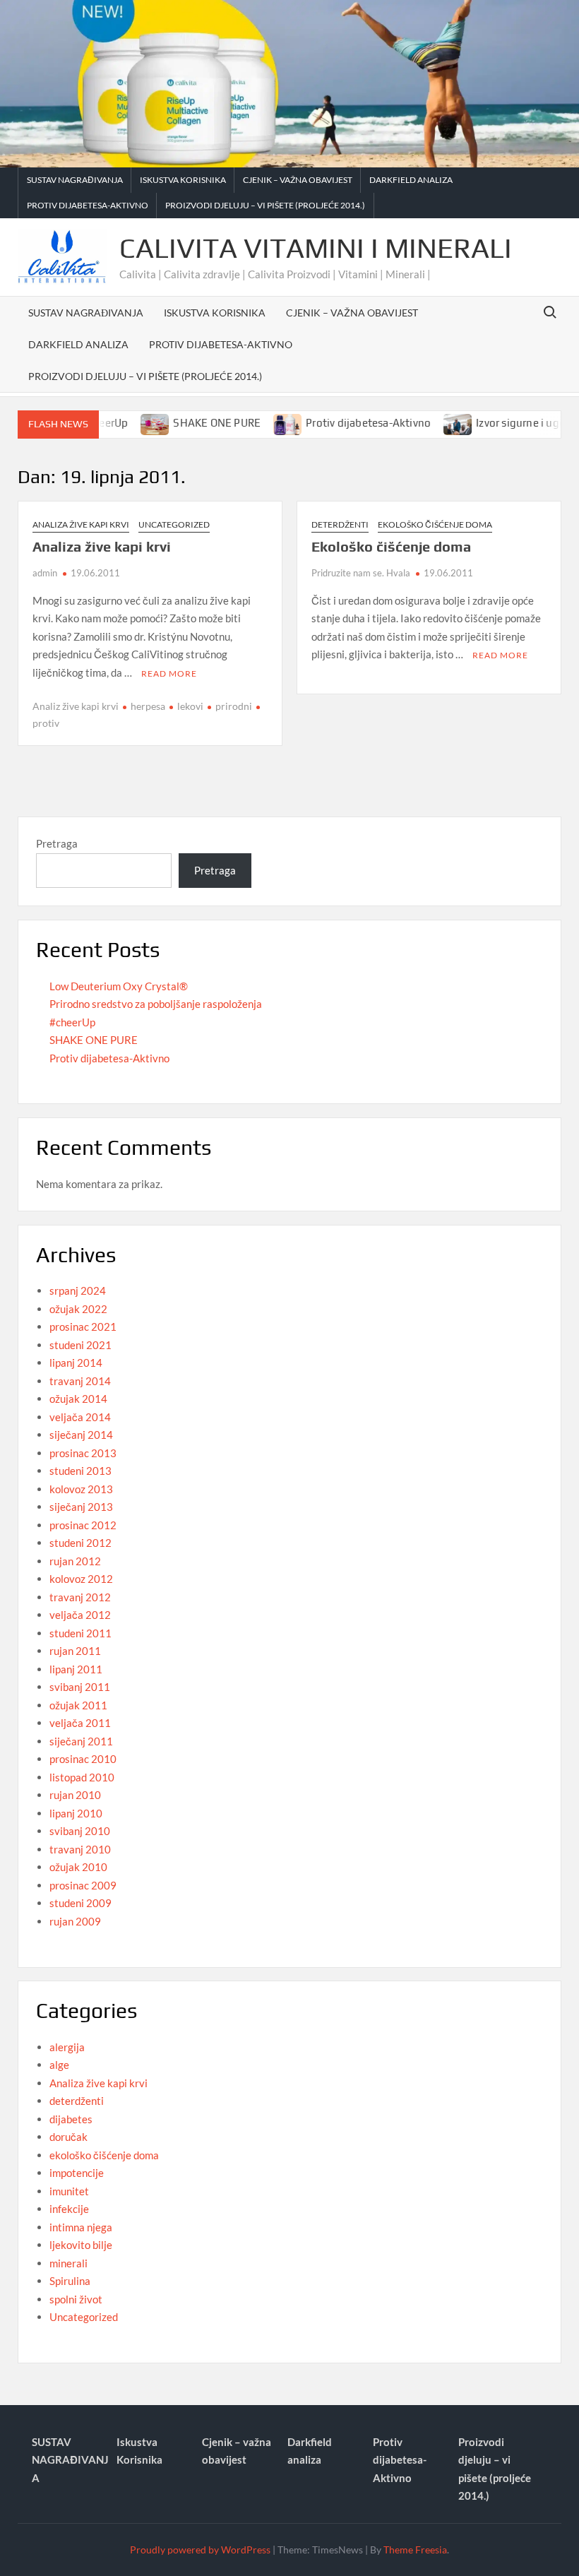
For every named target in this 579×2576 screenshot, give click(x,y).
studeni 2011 (80, 1633)
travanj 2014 (80, 1381)
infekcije (69, 2209)
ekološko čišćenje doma (435, 524)
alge (59, 2065)
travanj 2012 (80, 1597)
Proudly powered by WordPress (200, 2550)
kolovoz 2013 (81, 1489)
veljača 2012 (80, 1615)
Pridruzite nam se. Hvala (361, 573)
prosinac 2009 (83, 1885)
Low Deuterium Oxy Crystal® (119, 986)
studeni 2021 (80, 1345)
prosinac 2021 (83, 1326)
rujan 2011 (75, 1651)
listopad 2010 (82, 1777)
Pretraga (57, 843)
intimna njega (81, 2227)
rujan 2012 (75, 1561)
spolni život (76, 2299)
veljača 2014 (80, 1417)
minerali (68, 2263)
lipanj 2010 (76, 1813)
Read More (169, 673)
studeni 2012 (80, 1543)
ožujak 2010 (78, 1867)
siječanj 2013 (81, 1507)
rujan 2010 (75, 1795)
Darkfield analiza (411, 180)
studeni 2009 (80, 1903)
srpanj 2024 (78, 1290)
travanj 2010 (80, 1849)
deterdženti (340, 524)
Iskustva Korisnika (183, 180)
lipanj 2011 (76, 1669)
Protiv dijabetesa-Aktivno (88, 205)
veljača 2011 (80, 1723)
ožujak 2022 (78, 1309)
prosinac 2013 (83, 1453)
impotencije (77, 2173)
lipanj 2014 (76, 1363)
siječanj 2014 (81, 1435)
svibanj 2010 (80, 1831)
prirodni (234, 706)
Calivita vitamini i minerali (316, 248)
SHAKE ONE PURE (188, 423)
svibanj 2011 (80, 1687)
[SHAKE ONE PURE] (127, 422)
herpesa (148, 706)
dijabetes (71, 2119)
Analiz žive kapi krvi (76, 706)
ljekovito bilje (81, 2245)
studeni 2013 (80, 1471)
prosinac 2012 (83, 1525)
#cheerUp (72, 1022)
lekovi (190, 706)
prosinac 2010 (83, 1759)
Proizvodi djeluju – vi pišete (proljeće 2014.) (265, 205)
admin (45, 573)
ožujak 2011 (78, 1705)
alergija (67, 2047)
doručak (68, 2137)
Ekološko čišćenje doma (391, 546)
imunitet (69, 2191)
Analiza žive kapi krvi (81, 524)
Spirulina (70, 2281)
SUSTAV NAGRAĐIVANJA (75, 180)
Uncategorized (174, 524)
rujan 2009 (75, 1921)
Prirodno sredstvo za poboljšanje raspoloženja (156, 1004)
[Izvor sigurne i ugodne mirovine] (430, 422)
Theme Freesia (415, 2550)
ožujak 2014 (78, 1399)
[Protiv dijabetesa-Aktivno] (259, 422)
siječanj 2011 (81, 1741)
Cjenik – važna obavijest (298, 180)
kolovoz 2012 (81, 1579)
